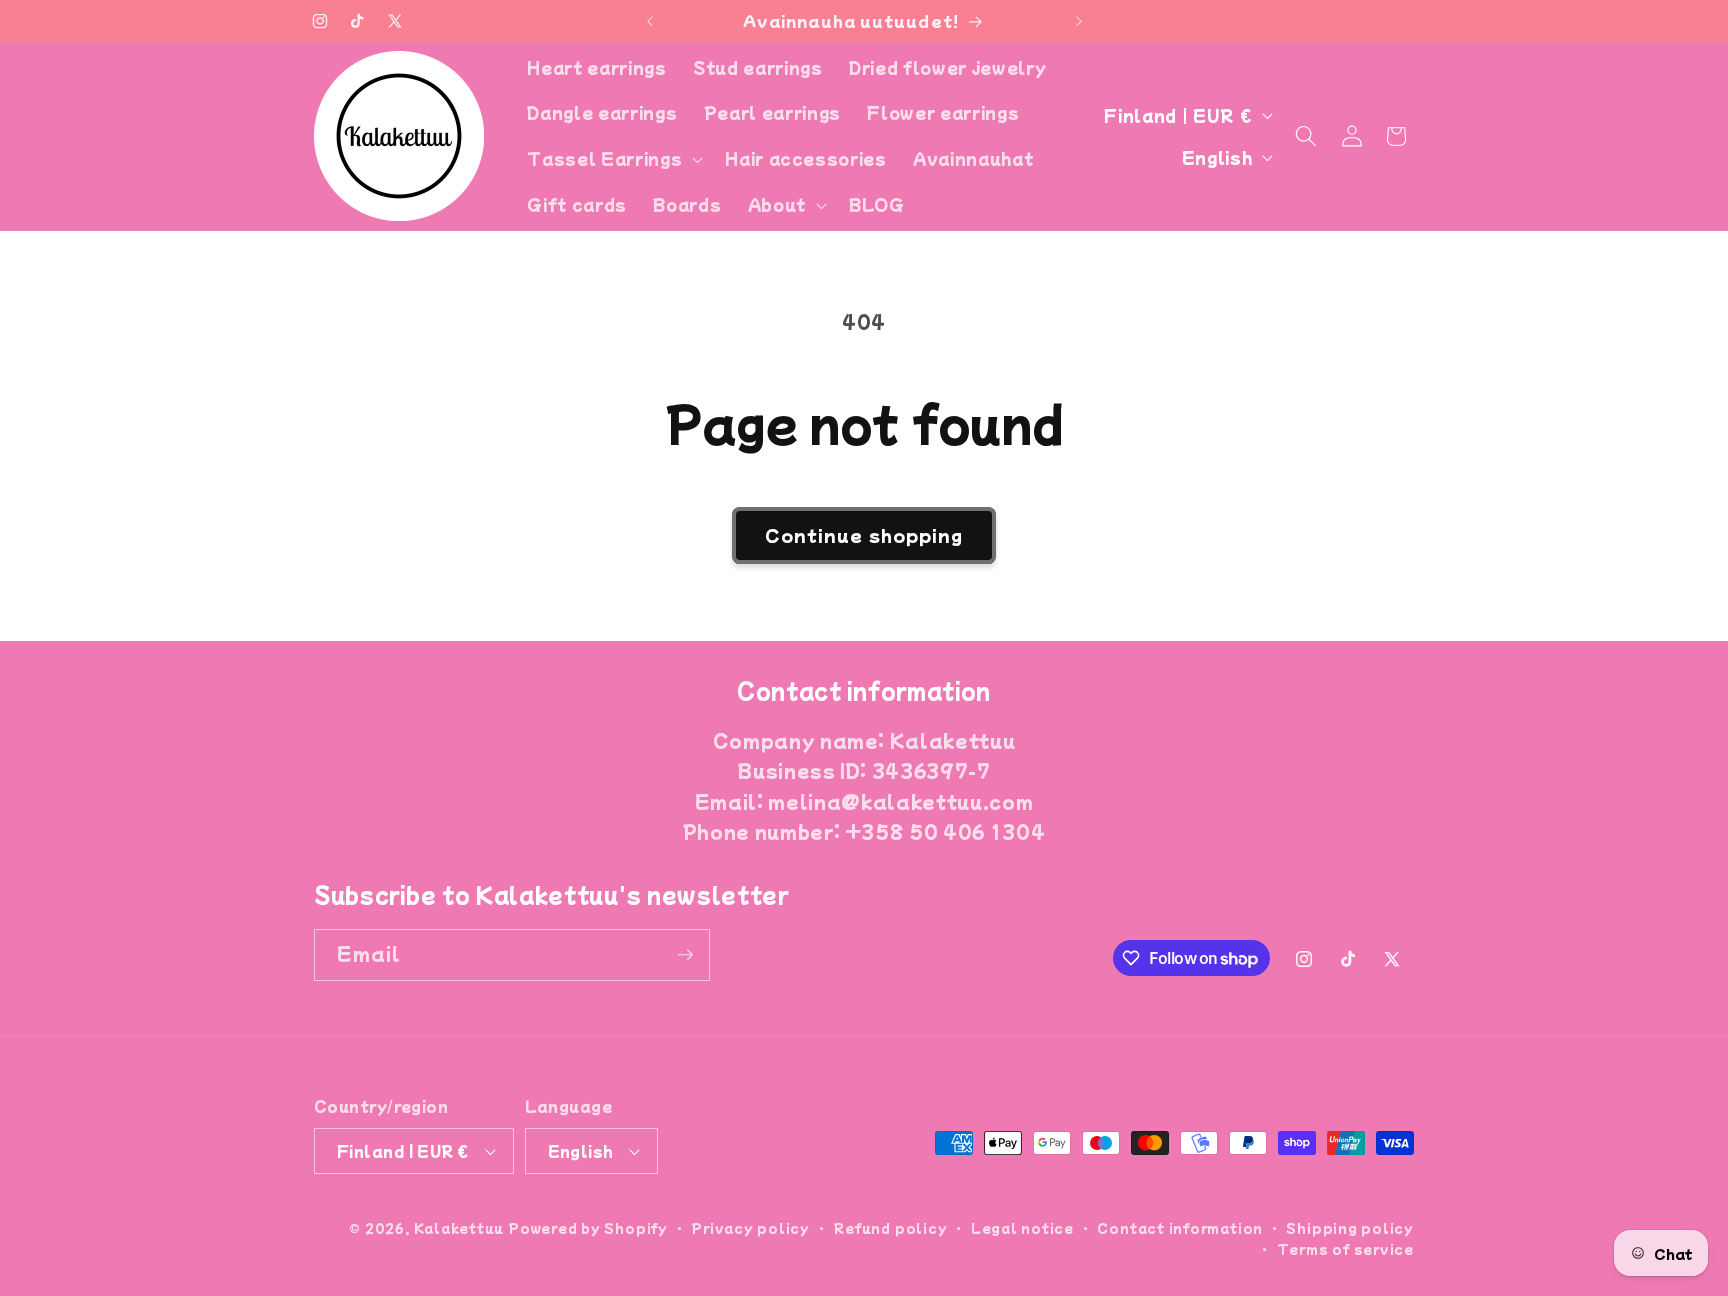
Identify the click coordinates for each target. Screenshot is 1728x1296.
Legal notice (1022, 1227)
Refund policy (890, 1227)
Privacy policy (750, 1227)
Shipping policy (1350, 1227)
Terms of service (1345, 1248)
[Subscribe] (685, 955)
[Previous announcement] (650, 21)
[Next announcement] (1079, 21)
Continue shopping (864, 535)
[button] (613, 159)
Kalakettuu (459, 1227)
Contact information (1180, 1227)
